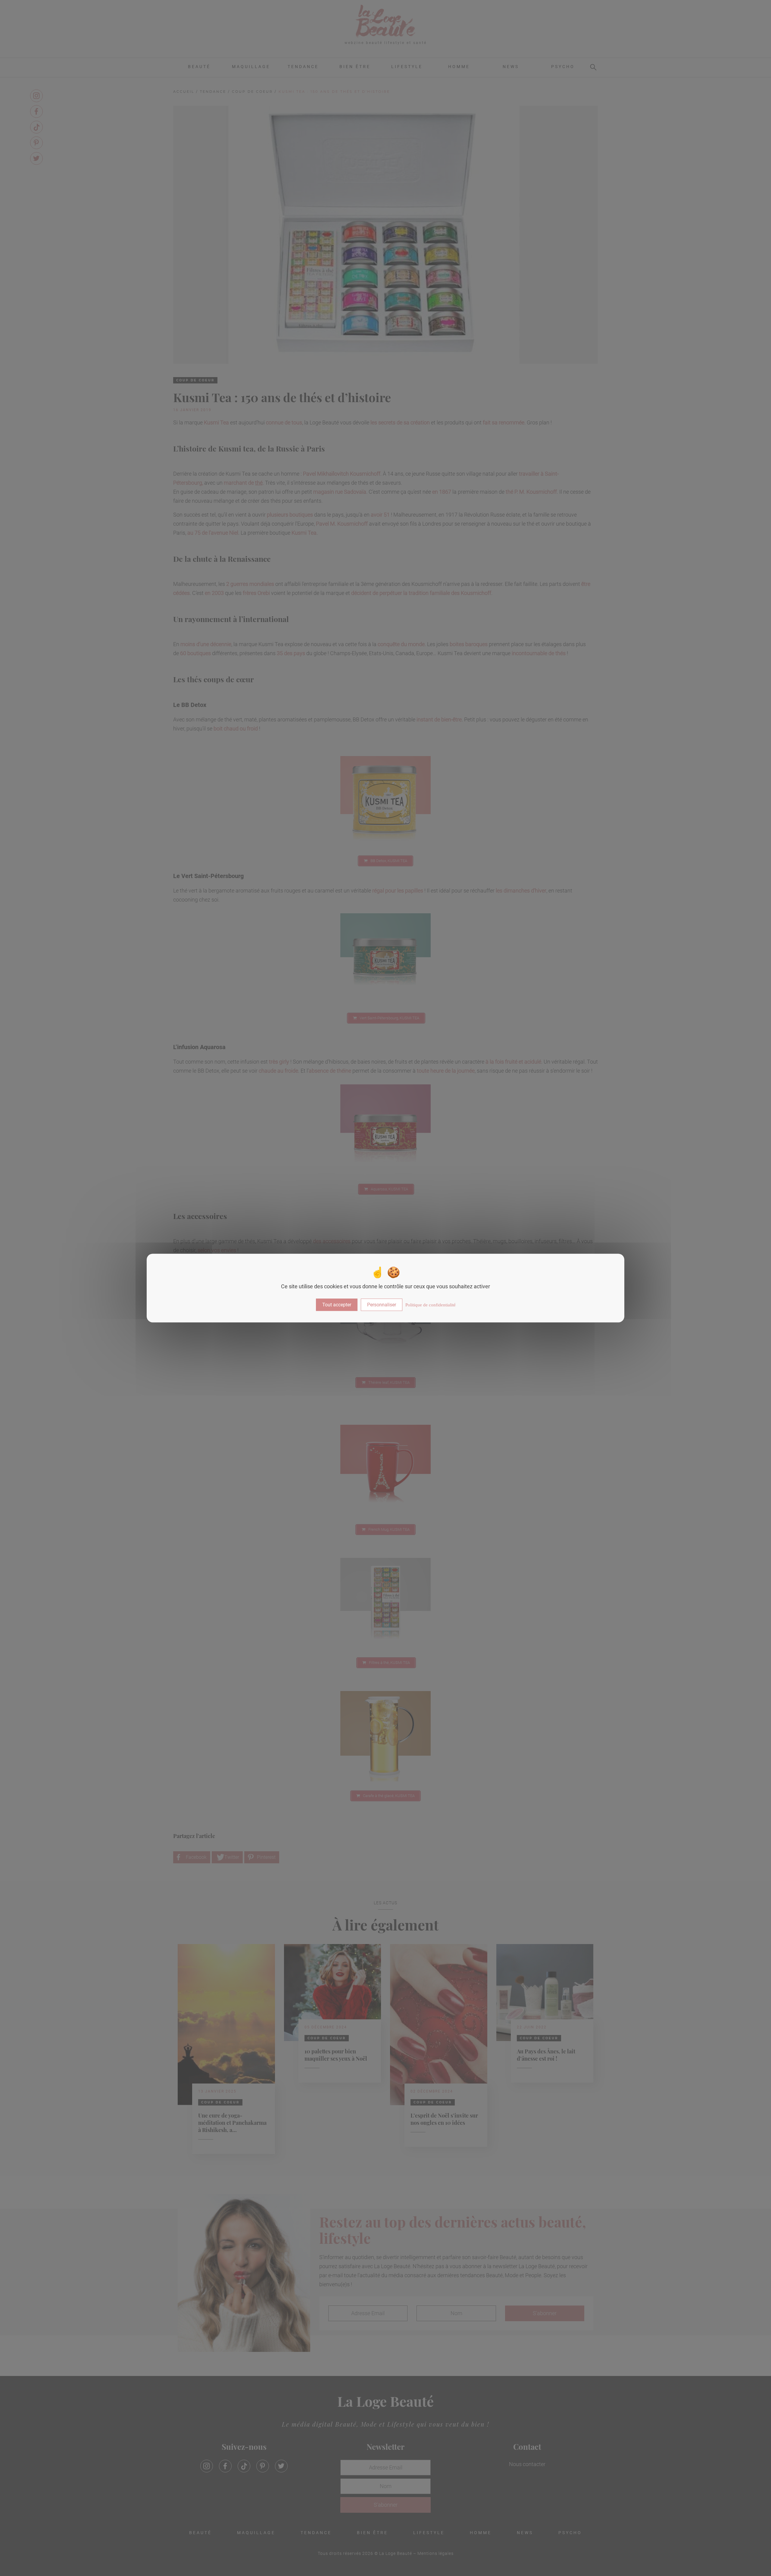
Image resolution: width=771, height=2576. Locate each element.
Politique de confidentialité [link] (431, 1305)
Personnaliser (382, 1305)
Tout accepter (337, 1305)
